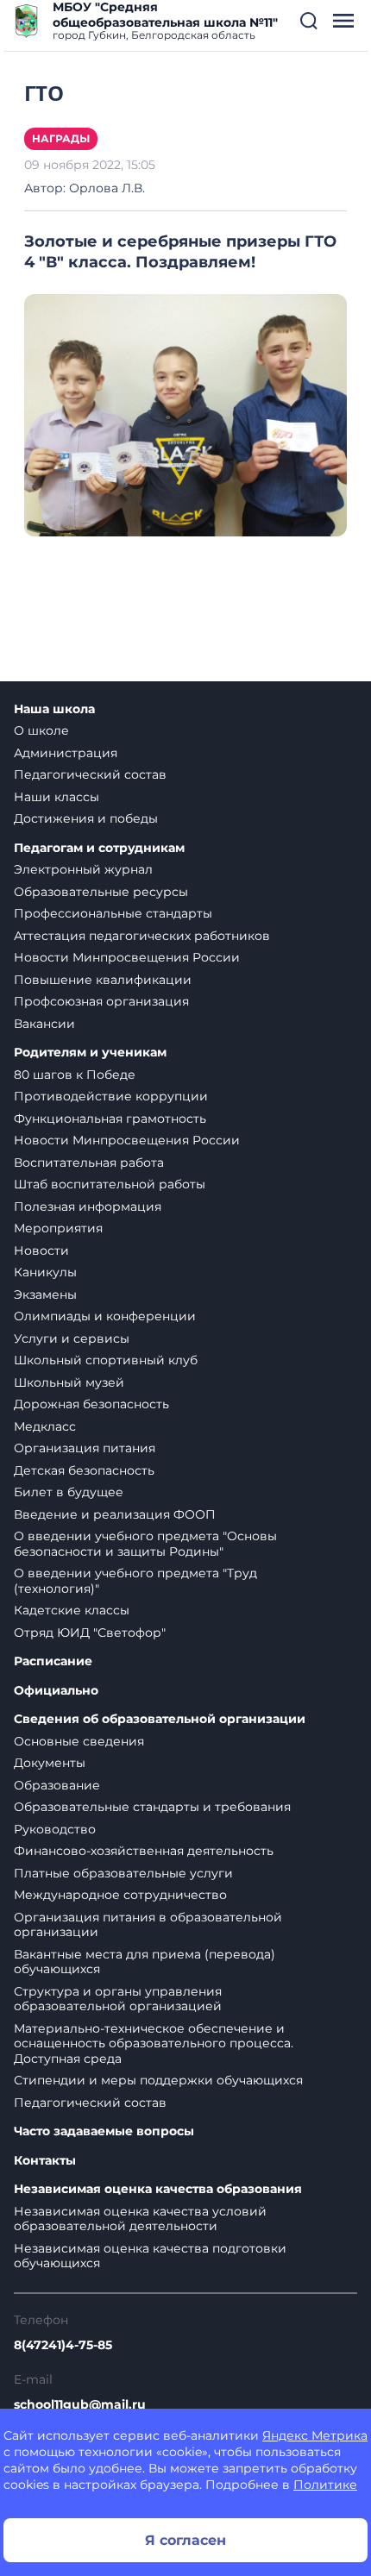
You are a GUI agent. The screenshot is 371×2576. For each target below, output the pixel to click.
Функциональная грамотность (110, 1119)
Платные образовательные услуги (123, 1873)
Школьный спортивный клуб (106, 1360)
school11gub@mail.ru (80, 2404)
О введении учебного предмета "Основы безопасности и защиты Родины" (145, 1544)
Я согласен (185, 2540)
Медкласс (45, 1426)
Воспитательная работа (89, 1163)
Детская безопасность (84, 1470)
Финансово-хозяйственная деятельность (144, 1851)
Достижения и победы (86, 818)
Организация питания (85, 1448)
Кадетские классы (72, 1610)
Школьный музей (69, 1382)
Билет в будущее (69, 1492)
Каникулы (45, 1272)
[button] (309, 21)
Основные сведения (79, 1741)
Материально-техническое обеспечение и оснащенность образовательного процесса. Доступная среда (154, 2043)
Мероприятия (58, 1228)
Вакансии (44, 1024)
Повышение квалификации (103, 980)
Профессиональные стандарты (113, 913)
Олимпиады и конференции (105, 1316)
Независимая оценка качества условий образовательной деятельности (140, 2219)
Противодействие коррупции (111, 1096)
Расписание (53, 1661)
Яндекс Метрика (315, 2435)
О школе (41, 730)
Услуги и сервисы (72, 1338)
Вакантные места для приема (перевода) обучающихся (145, 1962)
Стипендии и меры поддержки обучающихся (158, 2080)
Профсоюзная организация (101, 1001)
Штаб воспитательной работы (110, 1184)
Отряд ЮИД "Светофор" (90, 1633)
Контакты (45, 2161)
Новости (41, 1250)
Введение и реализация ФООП (115, 1514)
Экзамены (45, 1294)
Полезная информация (88, 1207)
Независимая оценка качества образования (158, 2189)
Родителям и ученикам (90, 1053)
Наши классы (57, 797)
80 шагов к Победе (75, 1075)
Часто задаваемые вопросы (104, 2131)
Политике (325, 2485)
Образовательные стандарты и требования (152, 1807)
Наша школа (54, 709)
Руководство (55, 1829)
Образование (57, 1785)
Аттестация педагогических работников (142, 936)
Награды (61, 138)
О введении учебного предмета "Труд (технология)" (135, 1581)
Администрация (66, 753)
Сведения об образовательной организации (160, 1719)
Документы (50, 1763)
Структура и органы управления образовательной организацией (118, 1999)
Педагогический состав (90, 774)
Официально (56, 1691)
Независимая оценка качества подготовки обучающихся (150, 2256)
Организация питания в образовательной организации (148, 1925)
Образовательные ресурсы (101, 892)
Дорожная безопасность (91, 1404)
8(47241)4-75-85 (63, 2345)
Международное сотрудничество (120, 1895)
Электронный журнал (83, 869)
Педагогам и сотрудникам (99, 848)
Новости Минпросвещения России (127, 957)
